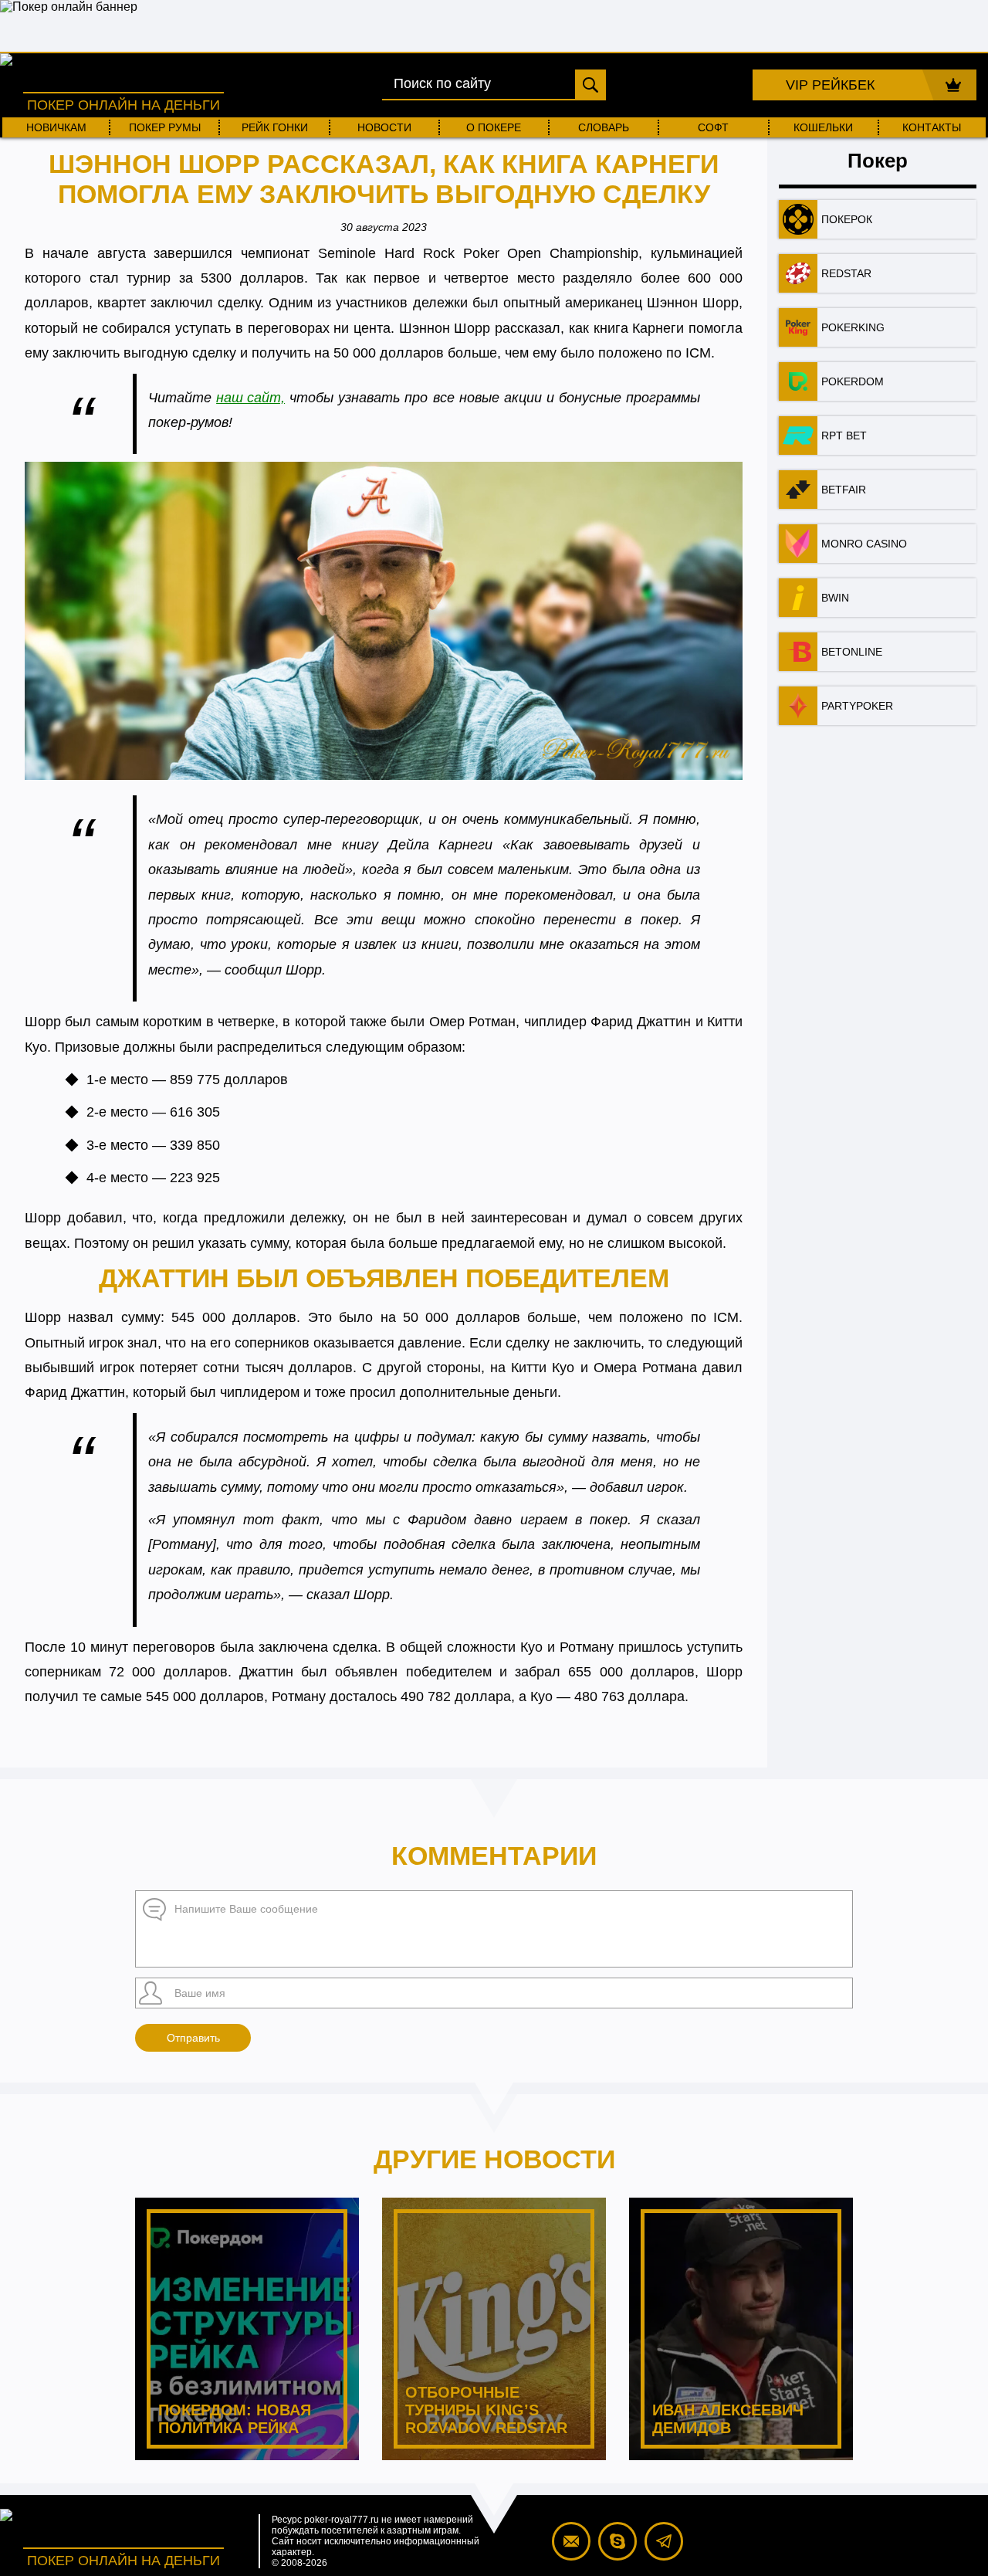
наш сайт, (250, 398)
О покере (494, 127)
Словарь (604, 127)
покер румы (165, 127)
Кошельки (823, 127)
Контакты (932, 127)
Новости (384, 127)
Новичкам (56, 127)
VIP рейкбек (830, 85)
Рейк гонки (275, 127)
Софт (713, 127)
